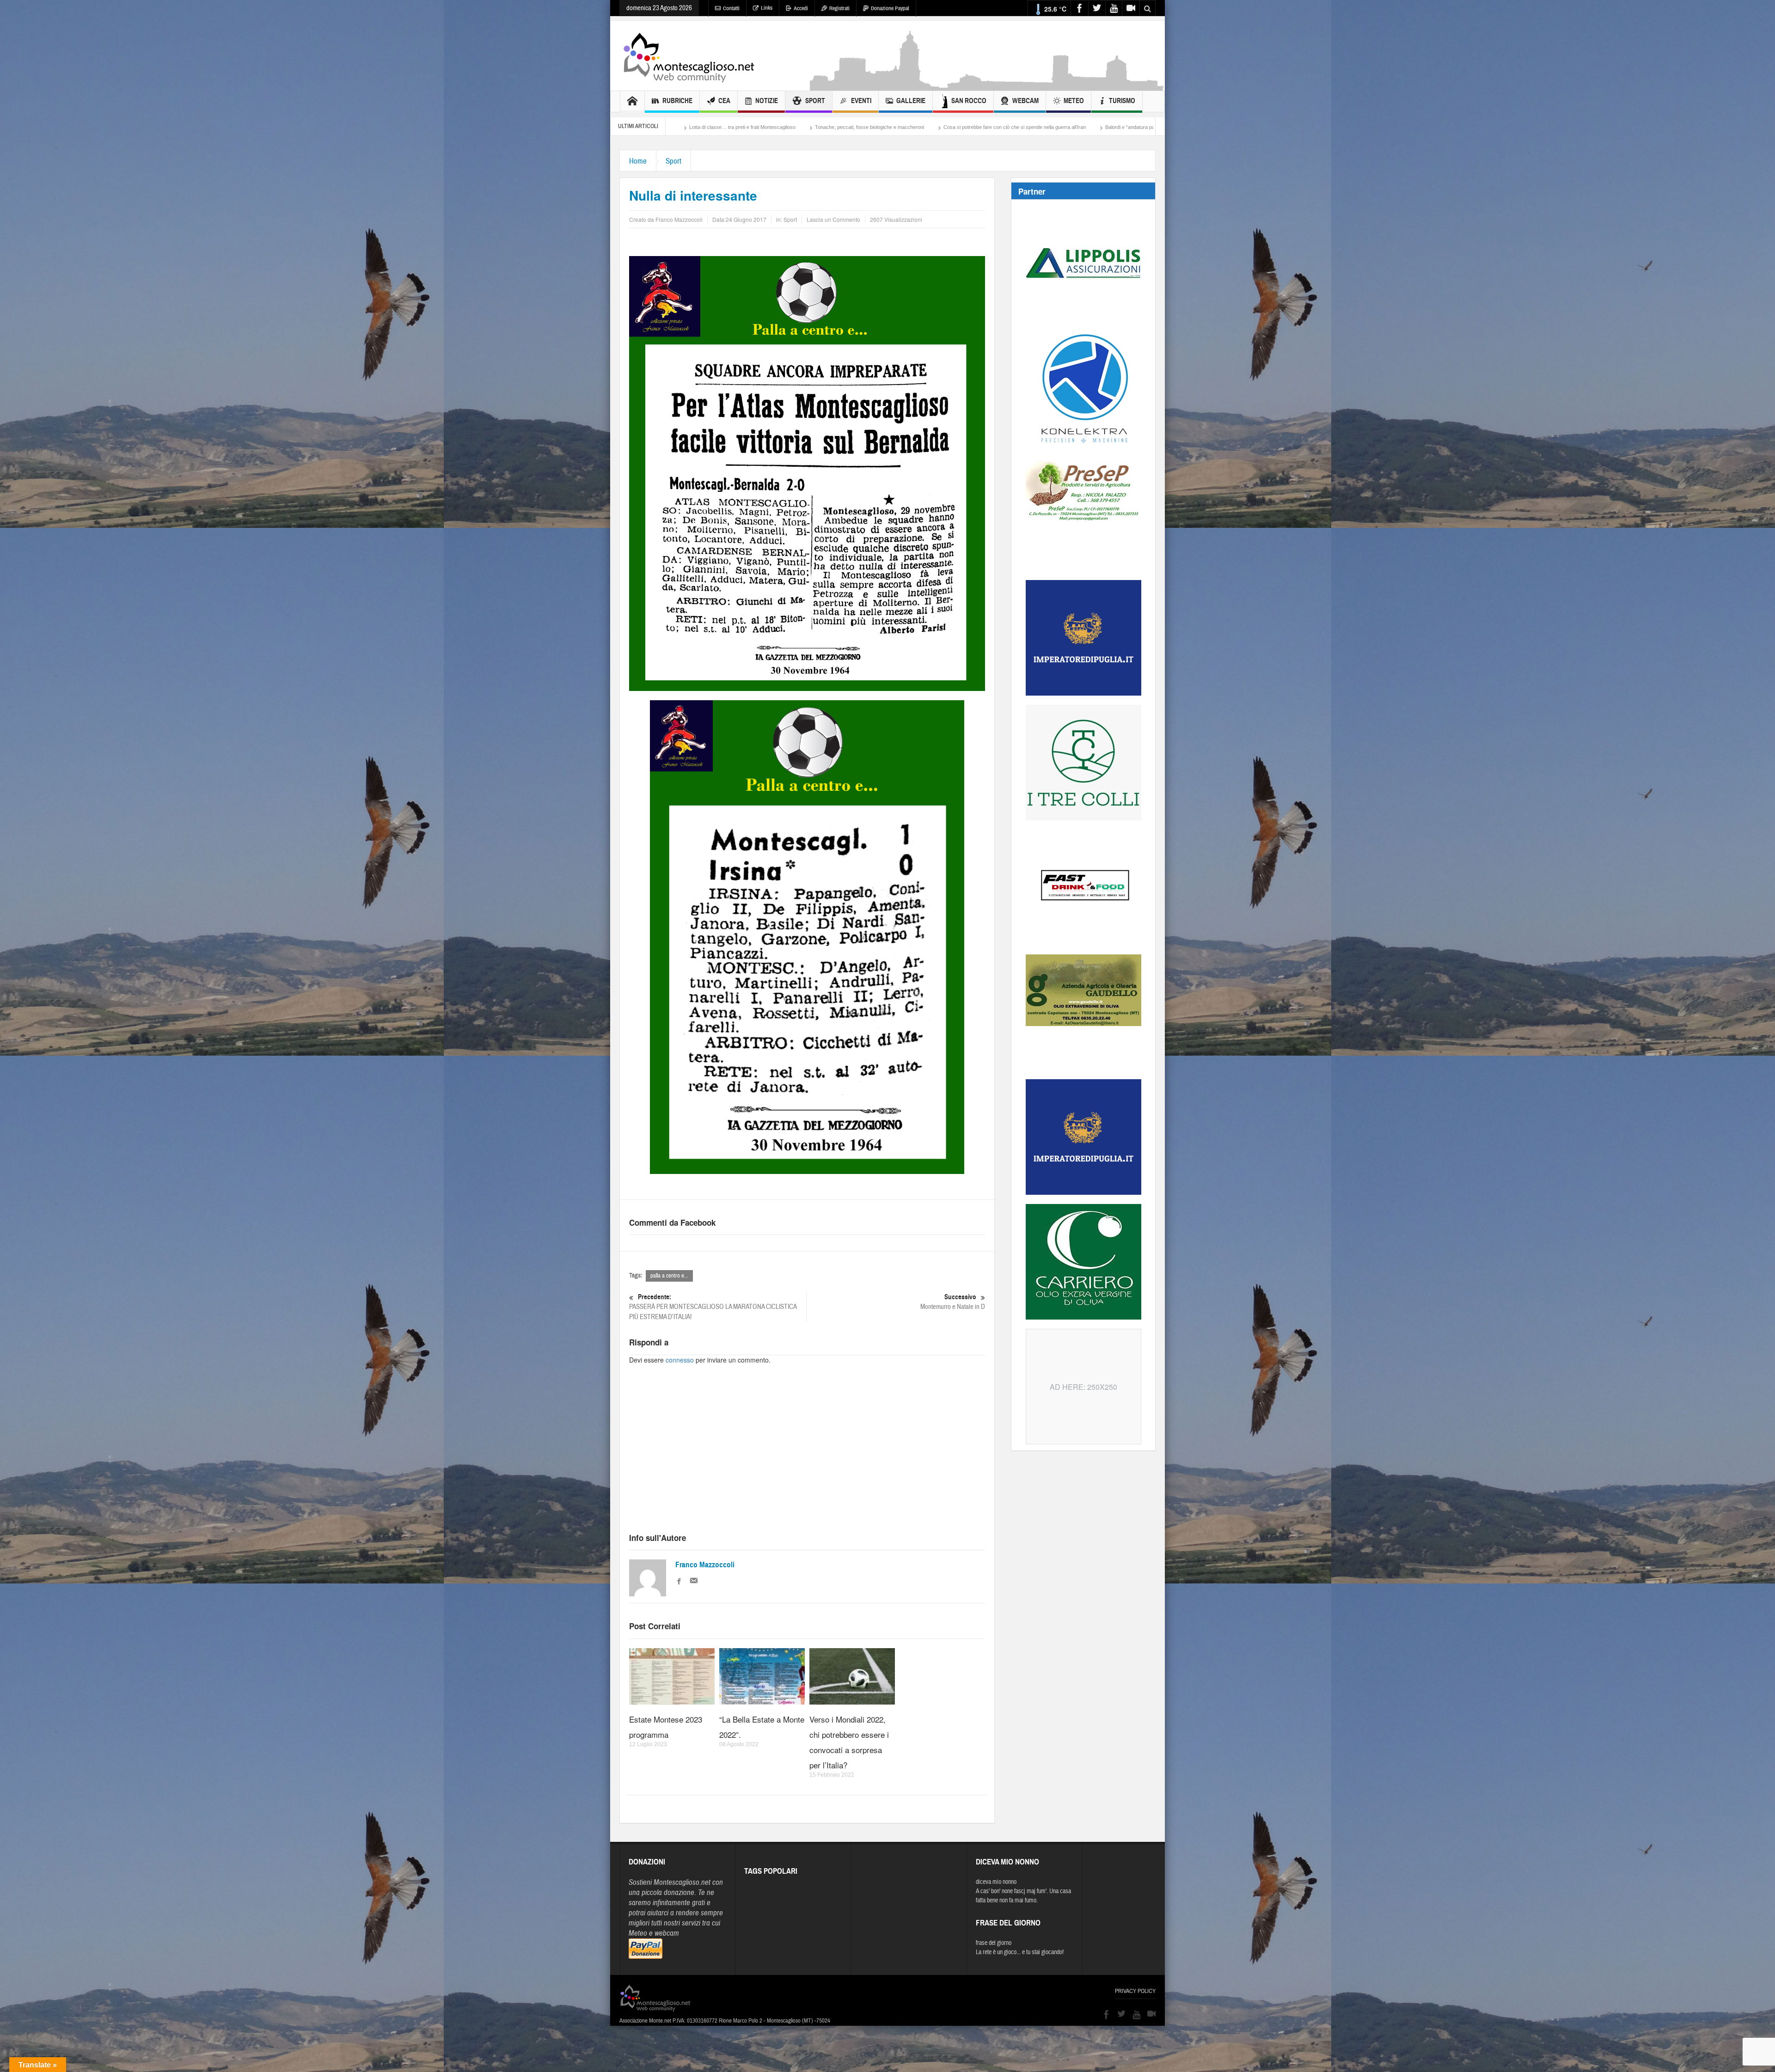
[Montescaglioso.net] (689, 56)
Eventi (861, 101)
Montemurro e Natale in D (953, 1302)
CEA (724, 101)
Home (638, 161)
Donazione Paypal (890, 8)
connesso (680, 1360)
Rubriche (677, 101)
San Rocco (969, 101)
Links (767, 8)
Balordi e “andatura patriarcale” (734, 127)
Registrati (839, 8)
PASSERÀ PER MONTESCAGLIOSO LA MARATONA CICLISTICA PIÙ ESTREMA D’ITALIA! (713, 1307)
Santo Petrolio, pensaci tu (817, 127)
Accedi (801, 8)
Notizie (767, 101)
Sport (815, 101)
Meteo (1074, 101)
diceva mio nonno (996, 1882)
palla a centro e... (669, 1276)
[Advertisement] (987, 86)
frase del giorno (994, 1943)
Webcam (1025, 101)
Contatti (731, 8)
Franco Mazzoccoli (705, 1565)
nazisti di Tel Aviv (884, 127)
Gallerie (911, 101)
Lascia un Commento (833, 219)
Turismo (1122, 101)
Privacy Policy (1135, 1991)
